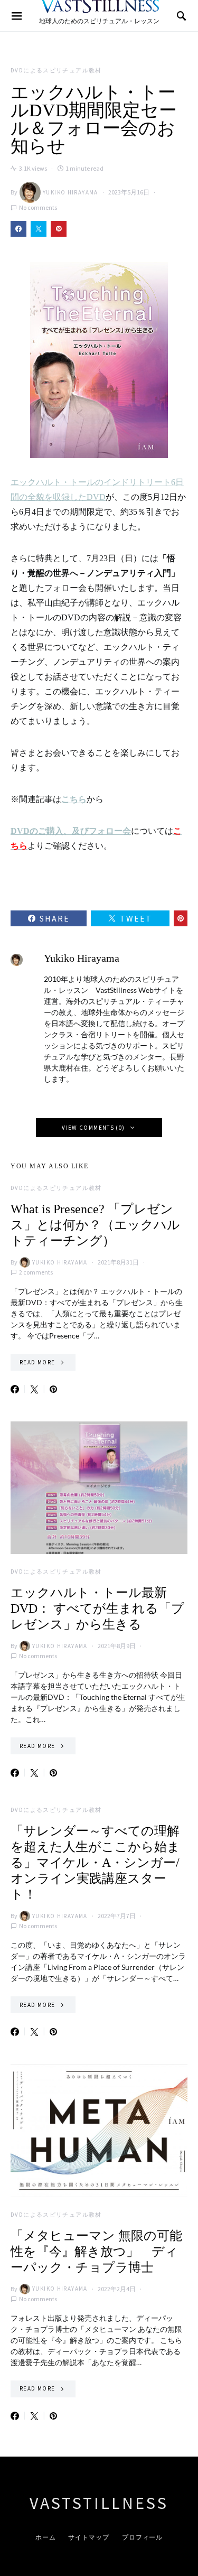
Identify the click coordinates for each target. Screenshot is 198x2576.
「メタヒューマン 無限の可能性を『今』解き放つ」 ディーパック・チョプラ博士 (96, 2252)
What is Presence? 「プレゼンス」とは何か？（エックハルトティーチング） (95, 1225)
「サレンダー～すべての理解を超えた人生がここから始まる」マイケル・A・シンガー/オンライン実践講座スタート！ (95, 1863)
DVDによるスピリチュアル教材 (56, 70)
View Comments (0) (93, 1128)
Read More (37, 1362)
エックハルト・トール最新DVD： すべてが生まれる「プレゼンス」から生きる (97, 1608)
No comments (38, 207)
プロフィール (142, 2537)
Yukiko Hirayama (70, 192)
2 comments (36, 1272)
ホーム (46, 2537)
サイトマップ (88, 2537)
